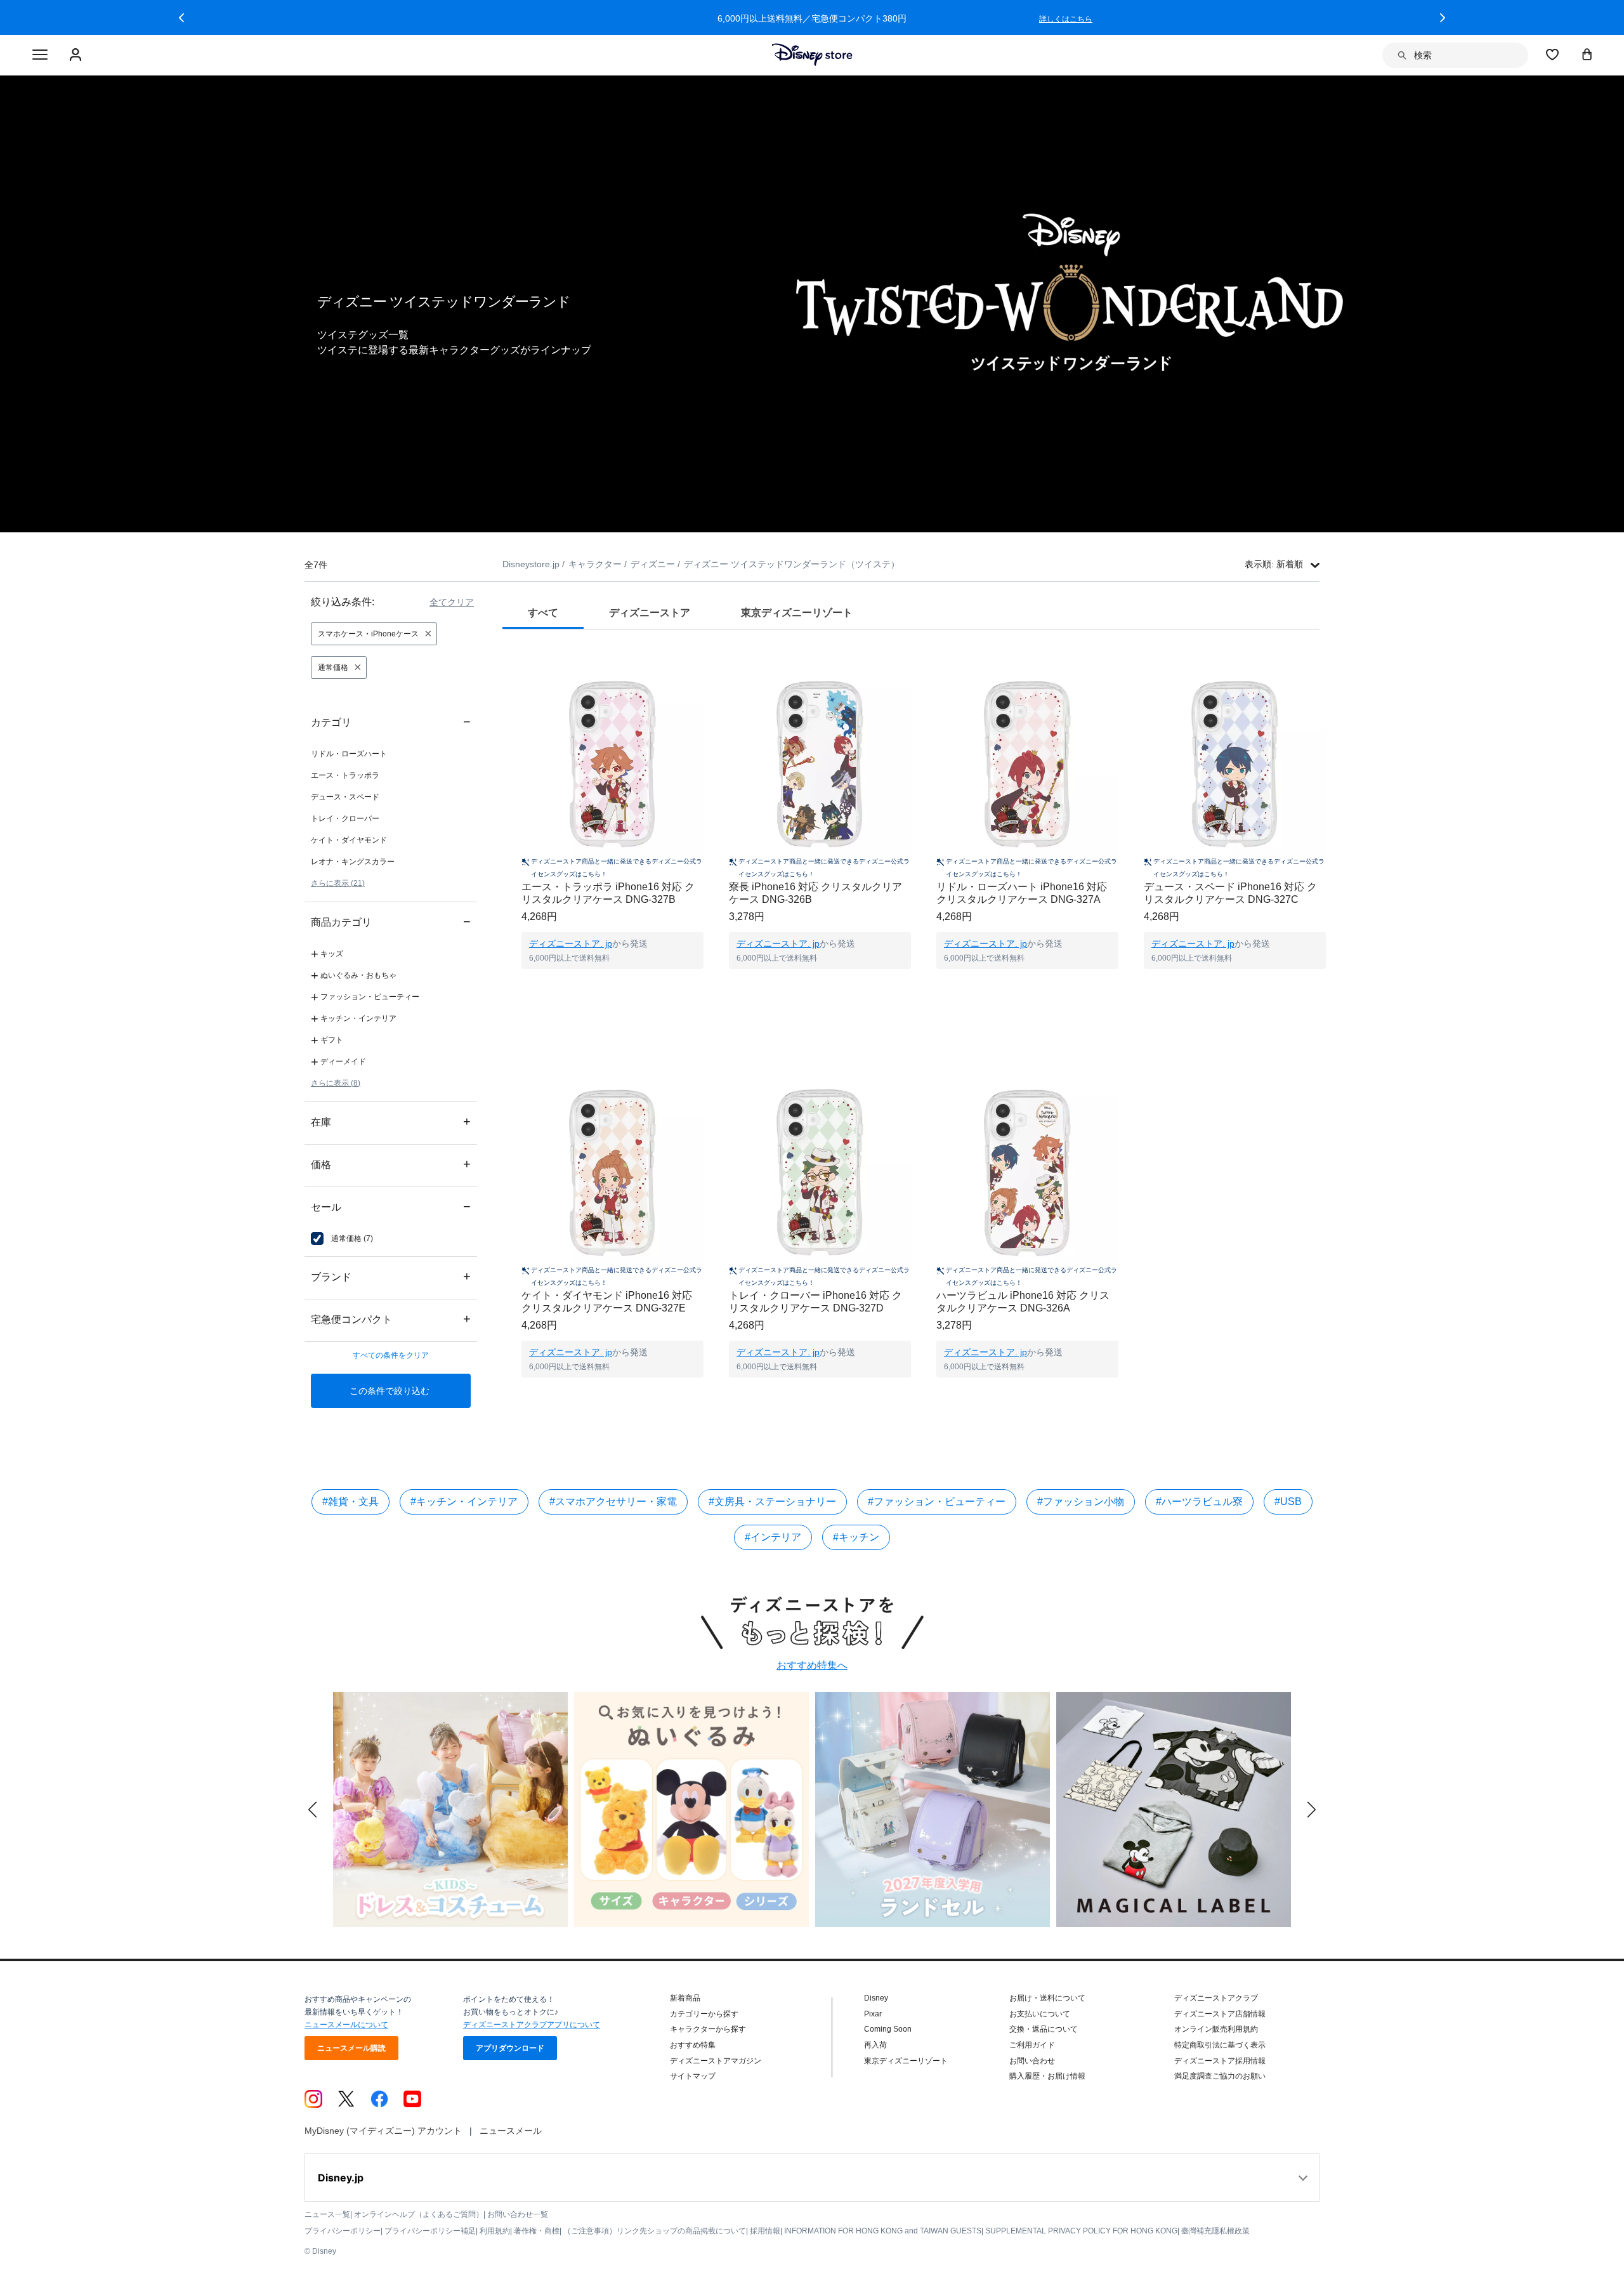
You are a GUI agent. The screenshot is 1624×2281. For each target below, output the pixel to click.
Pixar (873, 2014)
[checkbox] (342, 1239)
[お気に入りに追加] (702, 661)
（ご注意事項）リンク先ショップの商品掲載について (655, 2231)
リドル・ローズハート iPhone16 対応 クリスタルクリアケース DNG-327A (1022, 893)
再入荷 (875, 2045)
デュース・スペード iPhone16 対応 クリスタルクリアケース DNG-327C (1230, 893)
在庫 (391, 1121)
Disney (876, 1998)
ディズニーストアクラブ (1216, 1998)
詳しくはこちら (1066, 19)
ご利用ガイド (1032, 2045)
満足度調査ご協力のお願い (1220, 2076)
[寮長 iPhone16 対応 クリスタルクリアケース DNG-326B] (820, 764)
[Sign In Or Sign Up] (77, 55)
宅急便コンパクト (391, 1319)
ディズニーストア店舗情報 (1220, 2014)
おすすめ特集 (693, 2045)
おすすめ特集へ (812, 1665)
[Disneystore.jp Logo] (812, 55)
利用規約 (495, 2231)
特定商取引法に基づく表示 (1220, 2045)
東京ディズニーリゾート (906, 2061)
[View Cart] (1587, 54)
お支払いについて (1040, 2014)
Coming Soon (888, 2029)
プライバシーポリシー (343, 2231)
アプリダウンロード (510, 2048)
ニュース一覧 (327, 2214)
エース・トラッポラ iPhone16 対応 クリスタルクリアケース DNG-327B (608, 893)
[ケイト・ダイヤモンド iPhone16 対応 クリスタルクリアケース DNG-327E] (612, 1173)
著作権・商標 (537, 2231)
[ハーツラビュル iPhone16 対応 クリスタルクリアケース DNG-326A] (1027, 1173)
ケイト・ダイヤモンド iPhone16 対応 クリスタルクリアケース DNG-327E (607, 1302)
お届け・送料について (1047, 1998)
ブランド (391, 1276)
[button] (181, 18)
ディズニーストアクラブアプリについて (532, 2025)
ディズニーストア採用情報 (1220, 2061)
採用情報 (765, 2231)
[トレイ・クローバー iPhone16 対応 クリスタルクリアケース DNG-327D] (820, 1173)
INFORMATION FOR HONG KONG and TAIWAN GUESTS (883, 2231)
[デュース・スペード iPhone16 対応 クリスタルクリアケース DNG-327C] (1235, 764)
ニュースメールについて (346, 2025)
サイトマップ (693, 2076)
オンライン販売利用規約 (1216, 2029)
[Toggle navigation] (40, 55)
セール (391, 1206)
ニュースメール (511, 2131)
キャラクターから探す (708, 2029)
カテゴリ (391, 722)
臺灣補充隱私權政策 (1215, 2231)
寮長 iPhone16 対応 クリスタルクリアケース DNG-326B (815, 893)
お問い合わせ (1032, 2061)
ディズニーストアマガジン (716, 2061)
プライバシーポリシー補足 (430, 2231)
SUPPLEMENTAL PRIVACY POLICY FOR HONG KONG (1081, 2231)
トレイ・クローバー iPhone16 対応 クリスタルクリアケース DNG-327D (815, 1302)
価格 (391, 1164)
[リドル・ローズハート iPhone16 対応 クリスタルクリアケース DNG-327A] (1027, 764)
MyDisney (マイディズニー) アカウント (383, 2131)
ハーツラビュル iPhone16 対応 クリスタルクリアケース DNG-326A (1023, 1302)
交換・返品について (1044, 2029)
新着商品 (685, 1998)
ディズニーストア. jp (571, 943)
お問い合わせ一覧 (518, 2214)
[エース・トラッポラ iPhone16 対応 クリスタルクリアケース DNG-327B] (612, 764)
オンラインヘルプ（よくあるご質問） (419, 2214)
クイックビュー (613, 985)
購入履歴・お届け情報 (1047, 2076)
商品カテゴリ (391, 922)
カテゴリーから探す (704, 2014)
